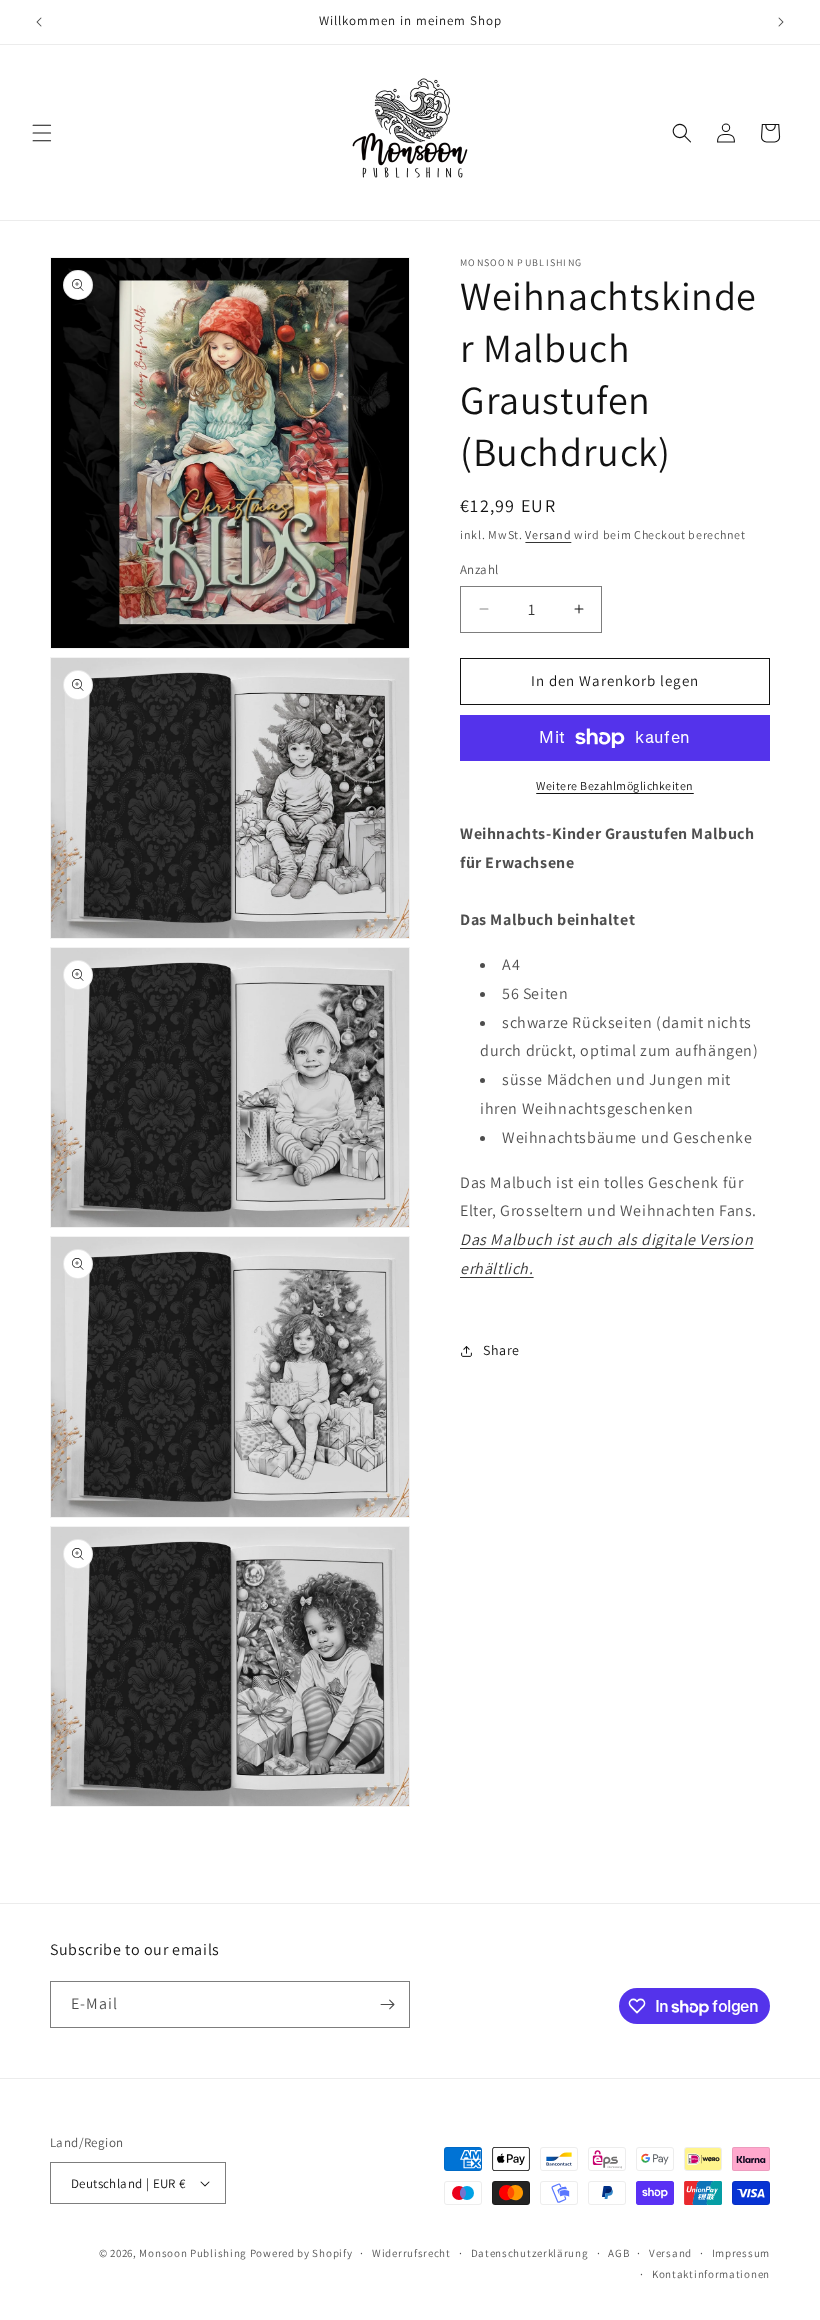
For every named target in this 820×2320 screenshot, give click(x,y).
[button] (42, 133)
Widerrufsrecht (411, 2253)
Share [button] (501, 1350)
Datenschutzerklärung (530, 2253)
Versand (548, 534)
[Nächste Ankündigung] (781, 22)
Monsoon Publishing (193, 2253)
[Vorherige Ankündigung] (39, 22)
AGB (618, 2253)
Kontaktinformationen (711, 2274)
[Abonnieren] (387, 2004)
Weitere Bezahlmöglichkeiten (615, 785)
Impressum (741, 2253)
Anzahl (479, 569)
